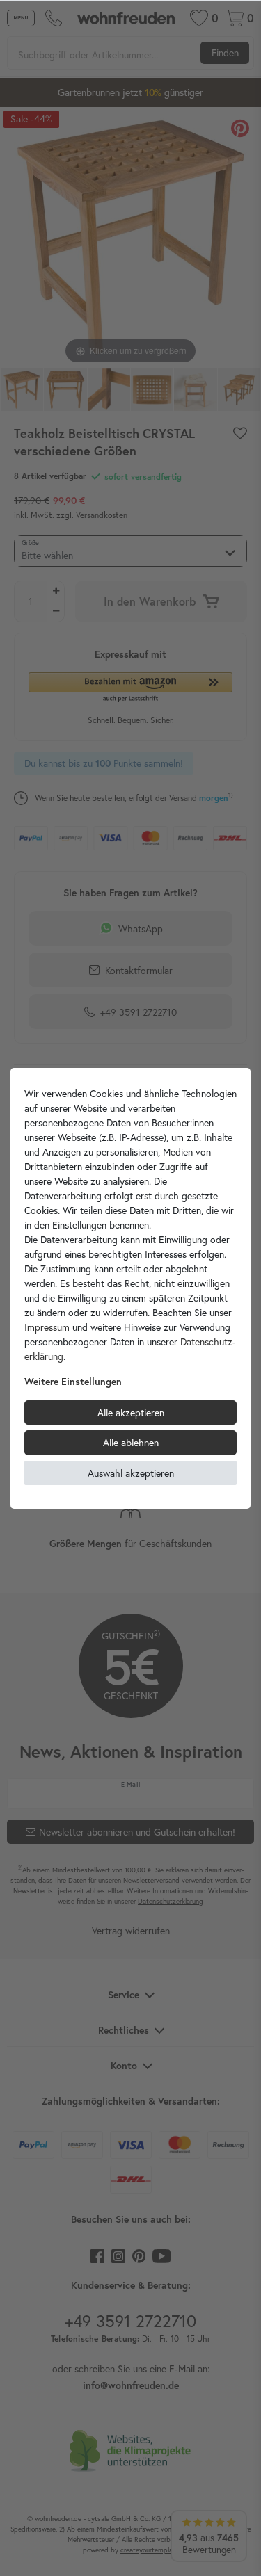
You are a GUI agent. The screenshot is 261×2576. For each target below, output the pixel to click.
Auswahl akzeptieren (131, 1473)
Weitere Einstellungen (73, 1382)
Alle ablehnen (131, 1442)
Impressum (47, 1327)
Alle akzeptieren (131, 1412)
